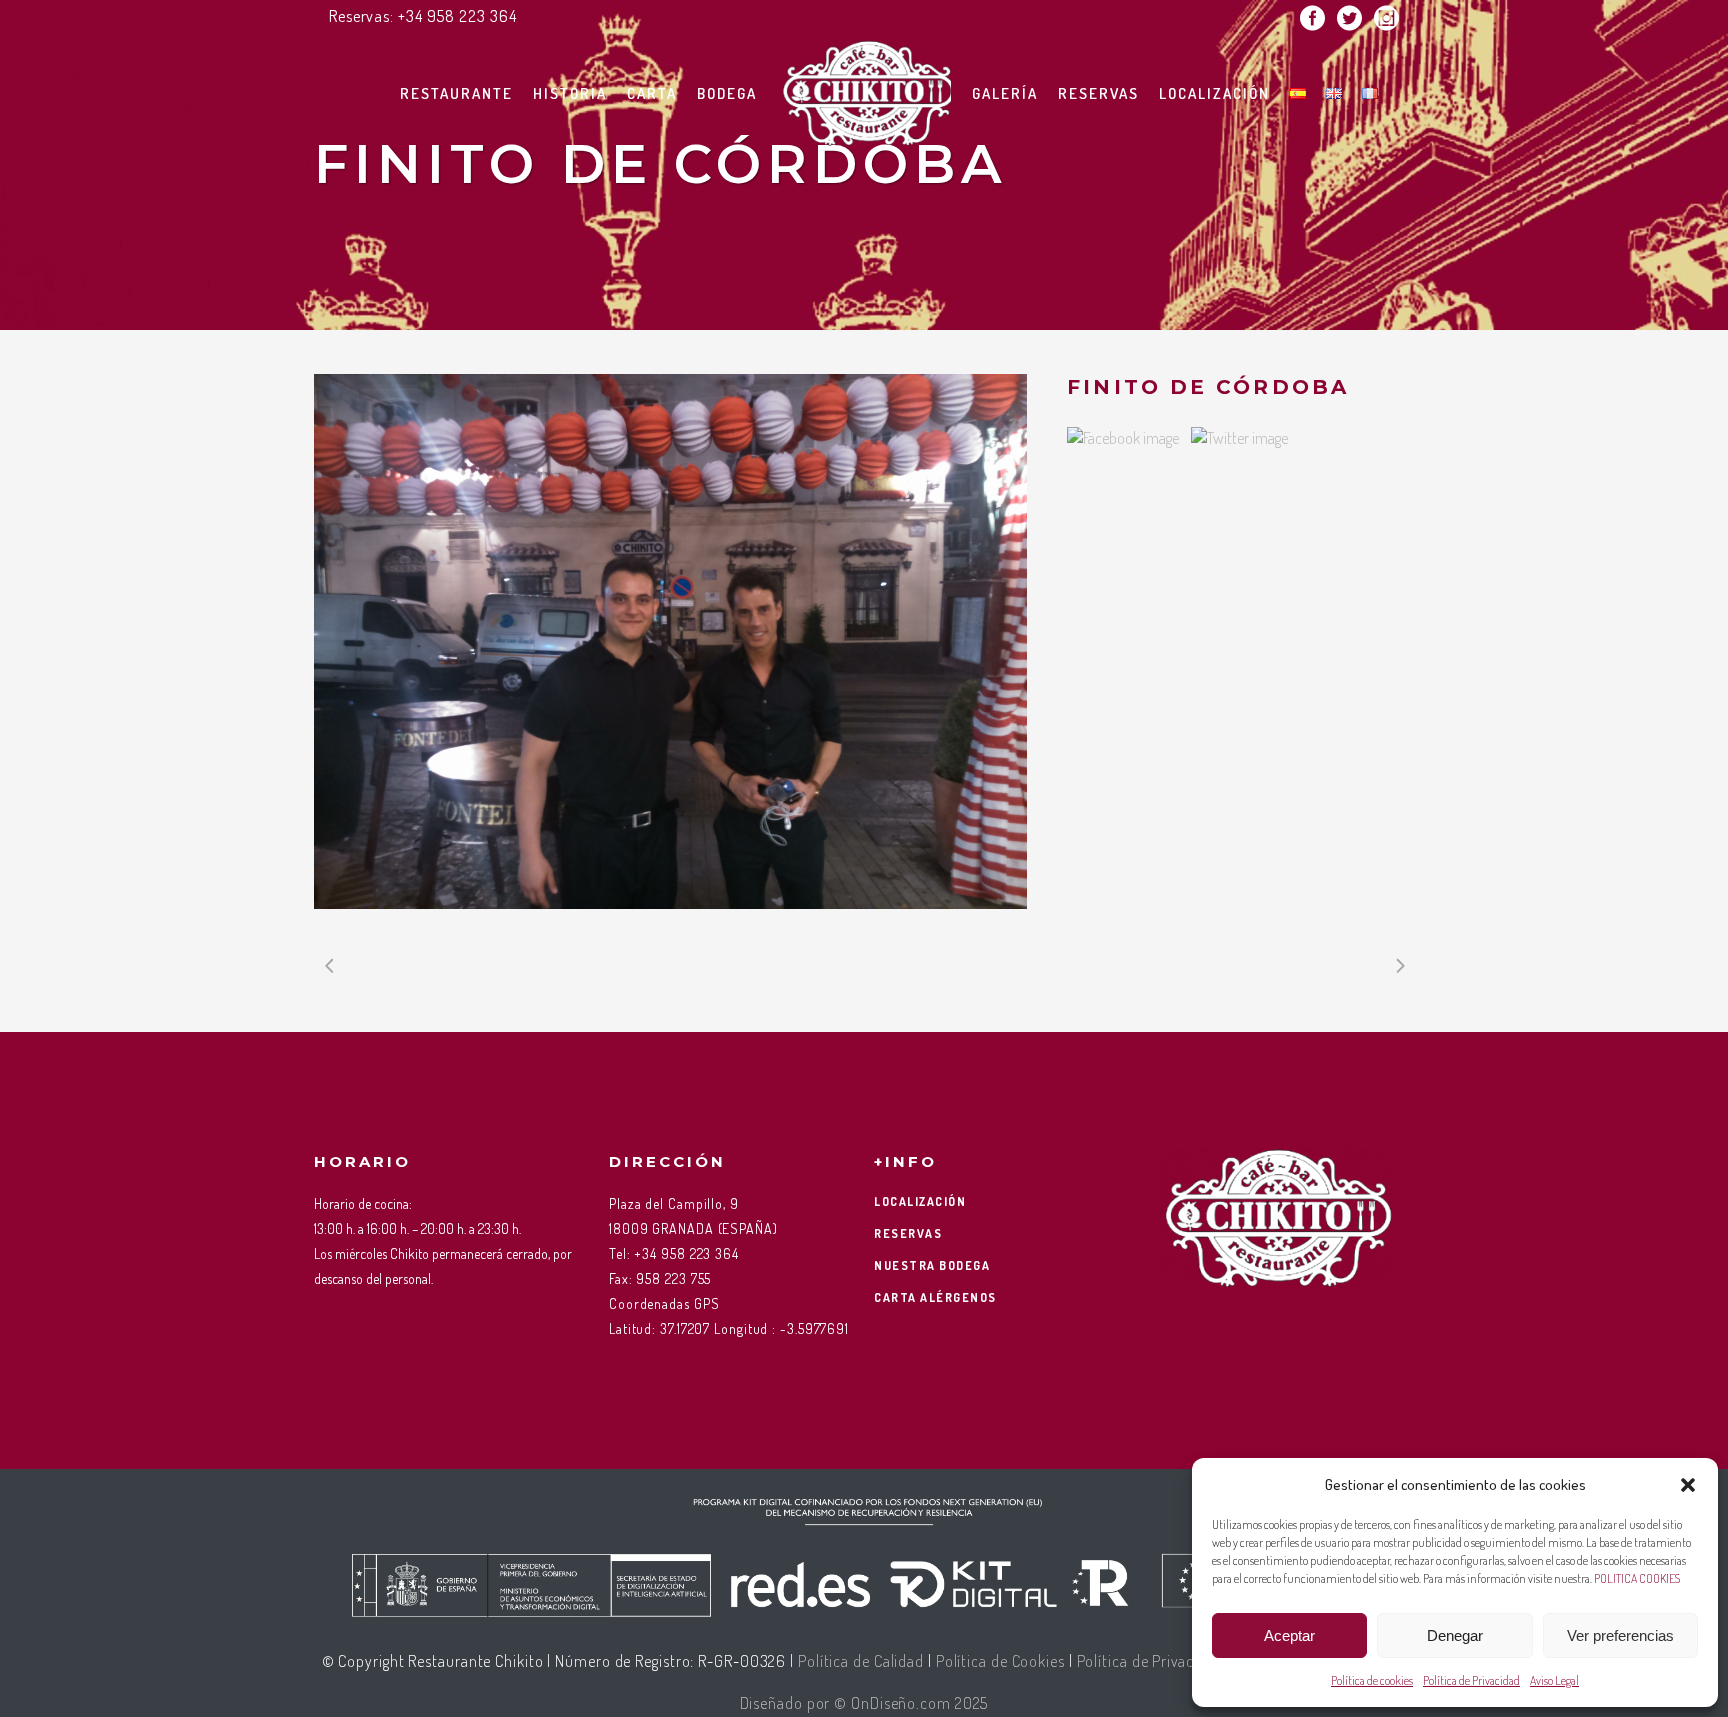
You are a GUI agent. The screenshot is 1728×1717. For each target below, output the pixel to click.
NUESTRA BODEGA (932, 1265)
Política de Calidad (861, 1661)
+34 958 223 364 (457, 16)
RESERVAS (908, 1233)
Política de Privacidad (1471, 1680)
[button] (1688, 1485)
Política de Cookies (1000, 1661)
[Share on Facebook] (1123, 438)
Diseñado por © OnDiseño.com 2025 (864, 1703)
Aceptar (1289, 1635)
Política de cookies (1372, 1680)
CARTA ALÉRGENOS (935, 1297)
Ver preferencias (1620, 1635)
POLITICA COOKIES (1637, 1578)
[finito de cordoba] (670, 641)
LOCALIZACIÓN (920, 1201)
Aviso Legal (1554, 1680)
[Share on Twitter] (1239, 438)
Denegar (1455, 1635)
